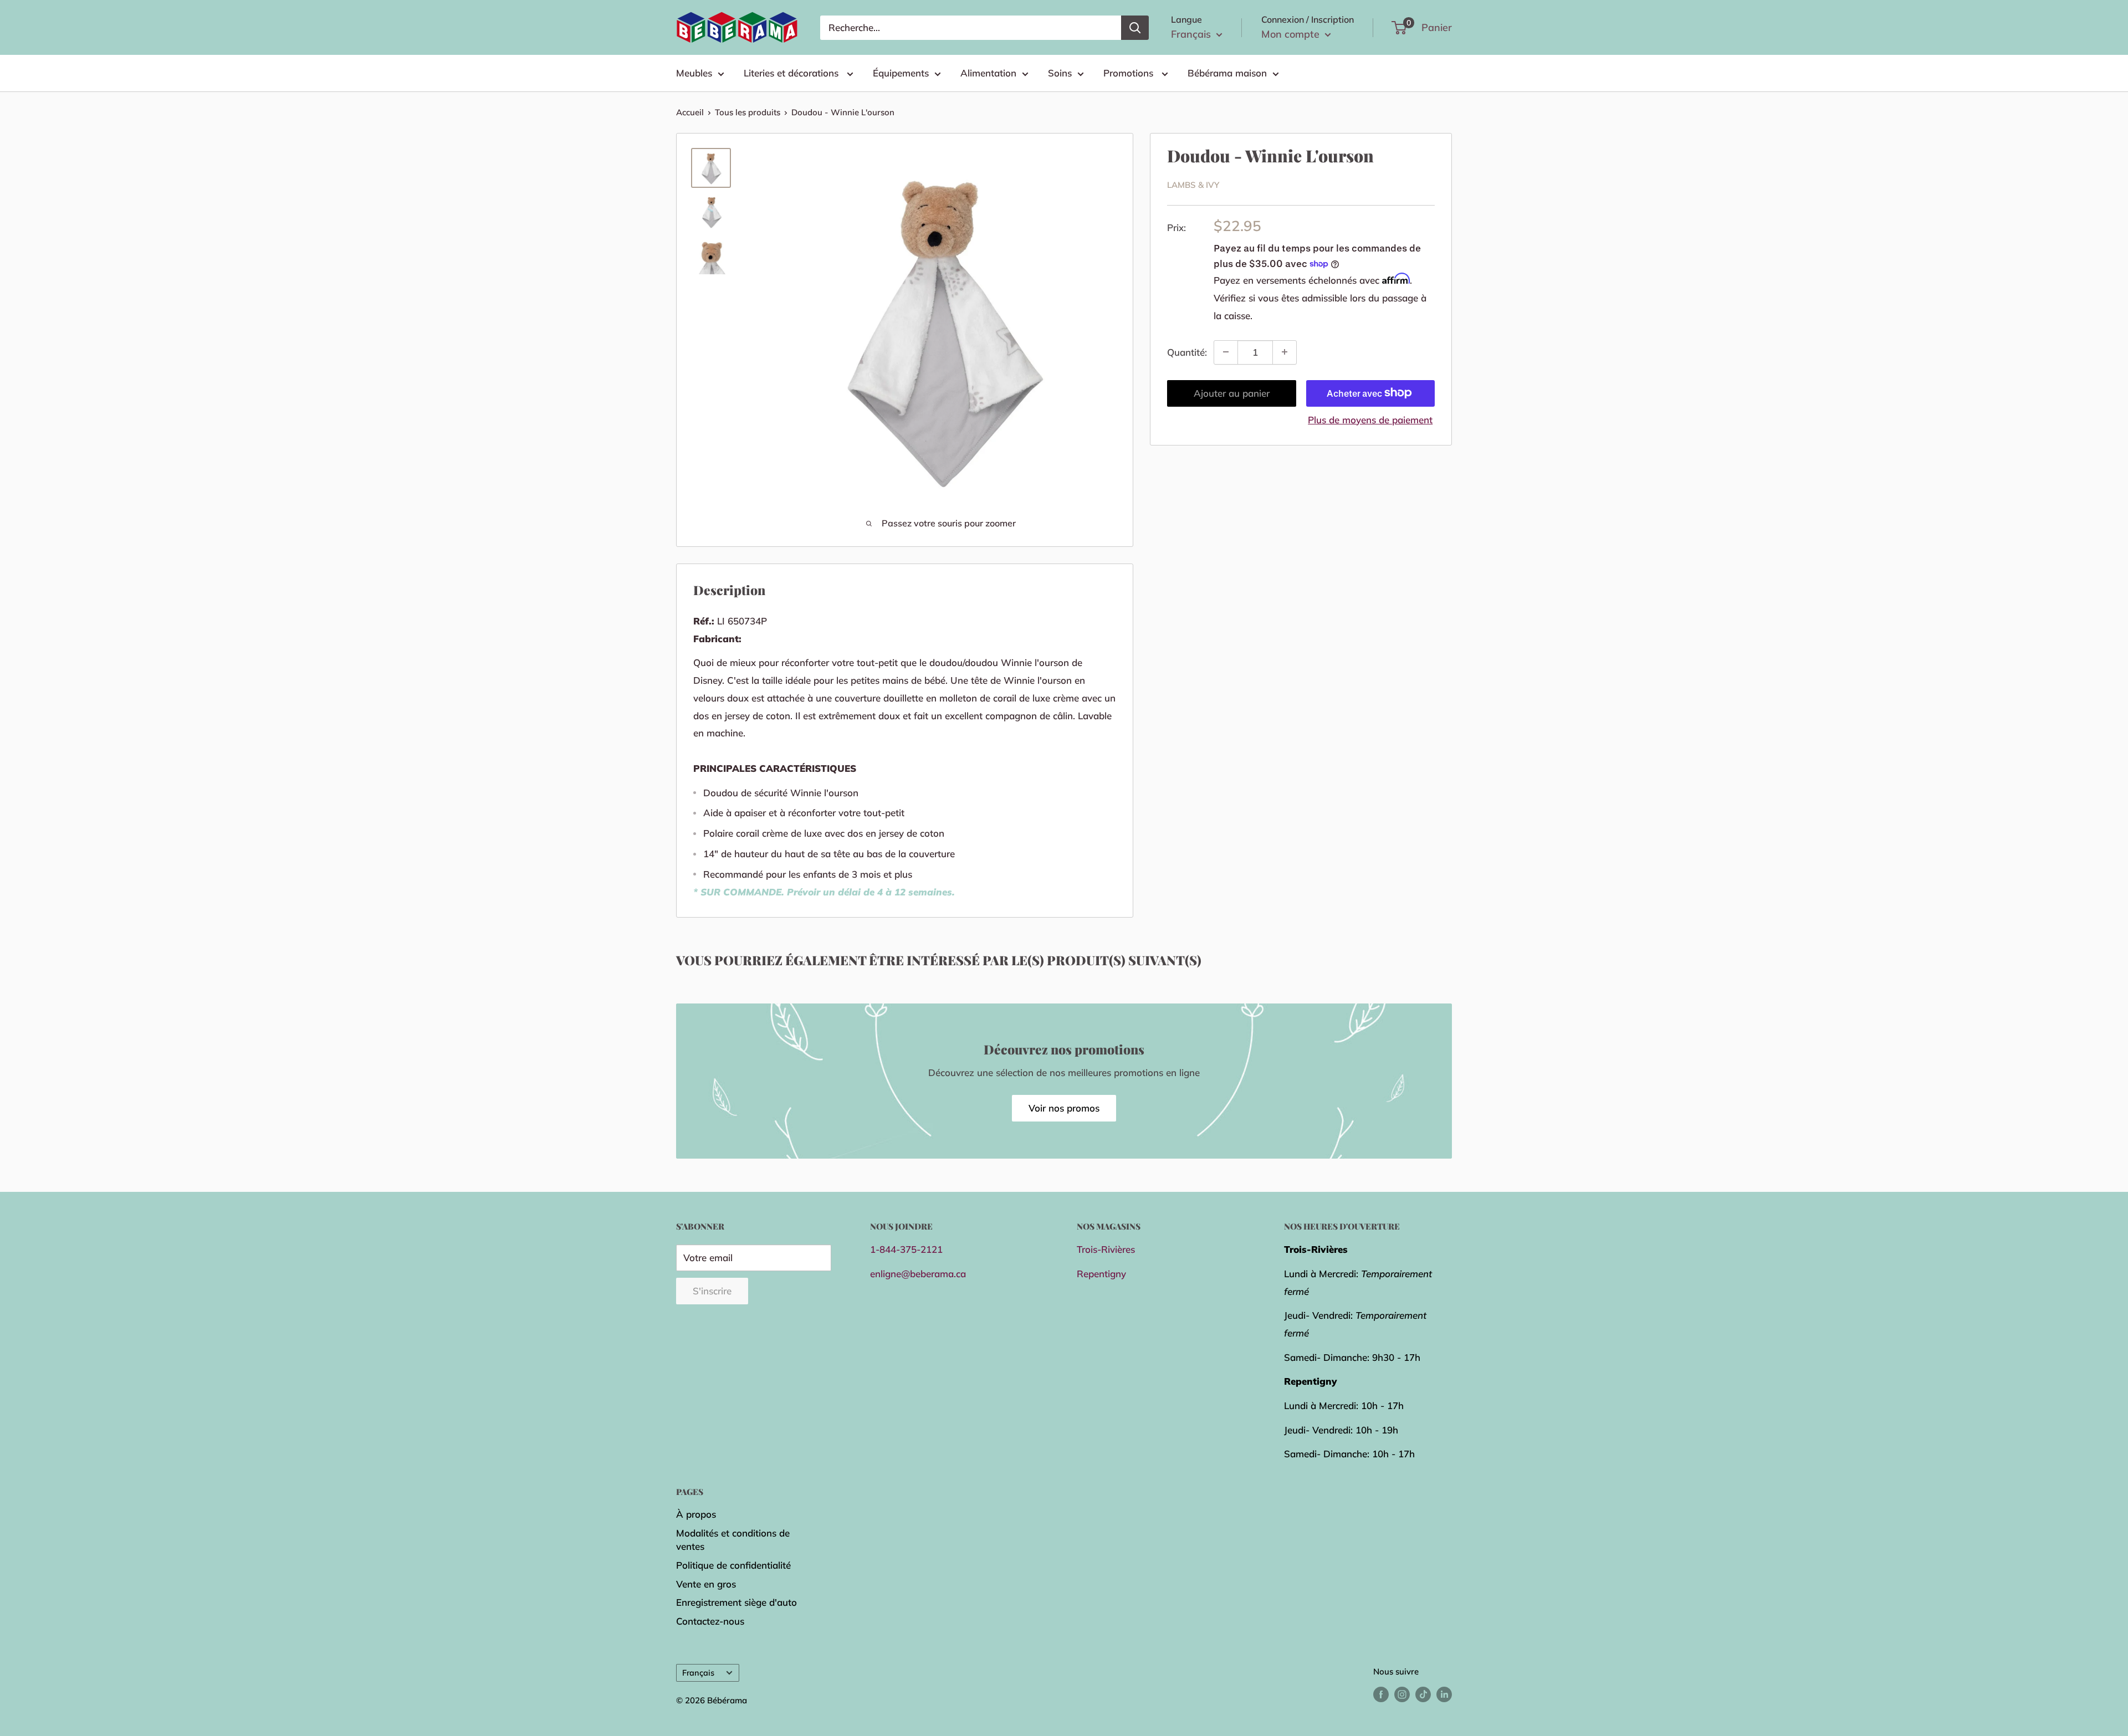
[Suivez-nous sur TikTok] (1423, 1694)
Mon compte (1292, 34)
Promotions (1130, 73)
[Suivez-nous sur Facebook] (1381, 1694)
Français (698, 1673)
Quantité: (1187, 352)
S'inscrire (712, 1291)
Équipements (901, 73)
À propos (696, 1514)
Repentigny (1101, 1274)
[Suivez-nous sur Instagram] (1402, 1694)
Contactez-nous (710, 1621)
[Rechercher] (1135, 28)
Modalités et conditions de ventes (733, 1540)
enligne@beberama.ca (918, 1274)
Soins (1060, 73)
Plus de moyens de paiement (1370, 419)
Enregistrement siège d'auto (736, 1602)
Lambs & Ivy (1193, 185)
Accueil (690, 112)
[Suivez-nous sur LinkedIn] (1444, 1694)
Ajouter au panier (1232, 393)
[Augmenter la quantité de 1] (1285, 352)
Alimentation (988, 73)
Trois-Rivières (1106, 1249)
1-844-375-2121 (906, 1249)
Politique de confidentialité (733, 1565)
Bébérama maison (1227, 73)
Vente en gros (706, 1584)
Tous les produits (748, 112)
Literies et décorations (792, 73)
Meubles (694, 73)
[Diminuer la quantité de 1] (1226, 352)
